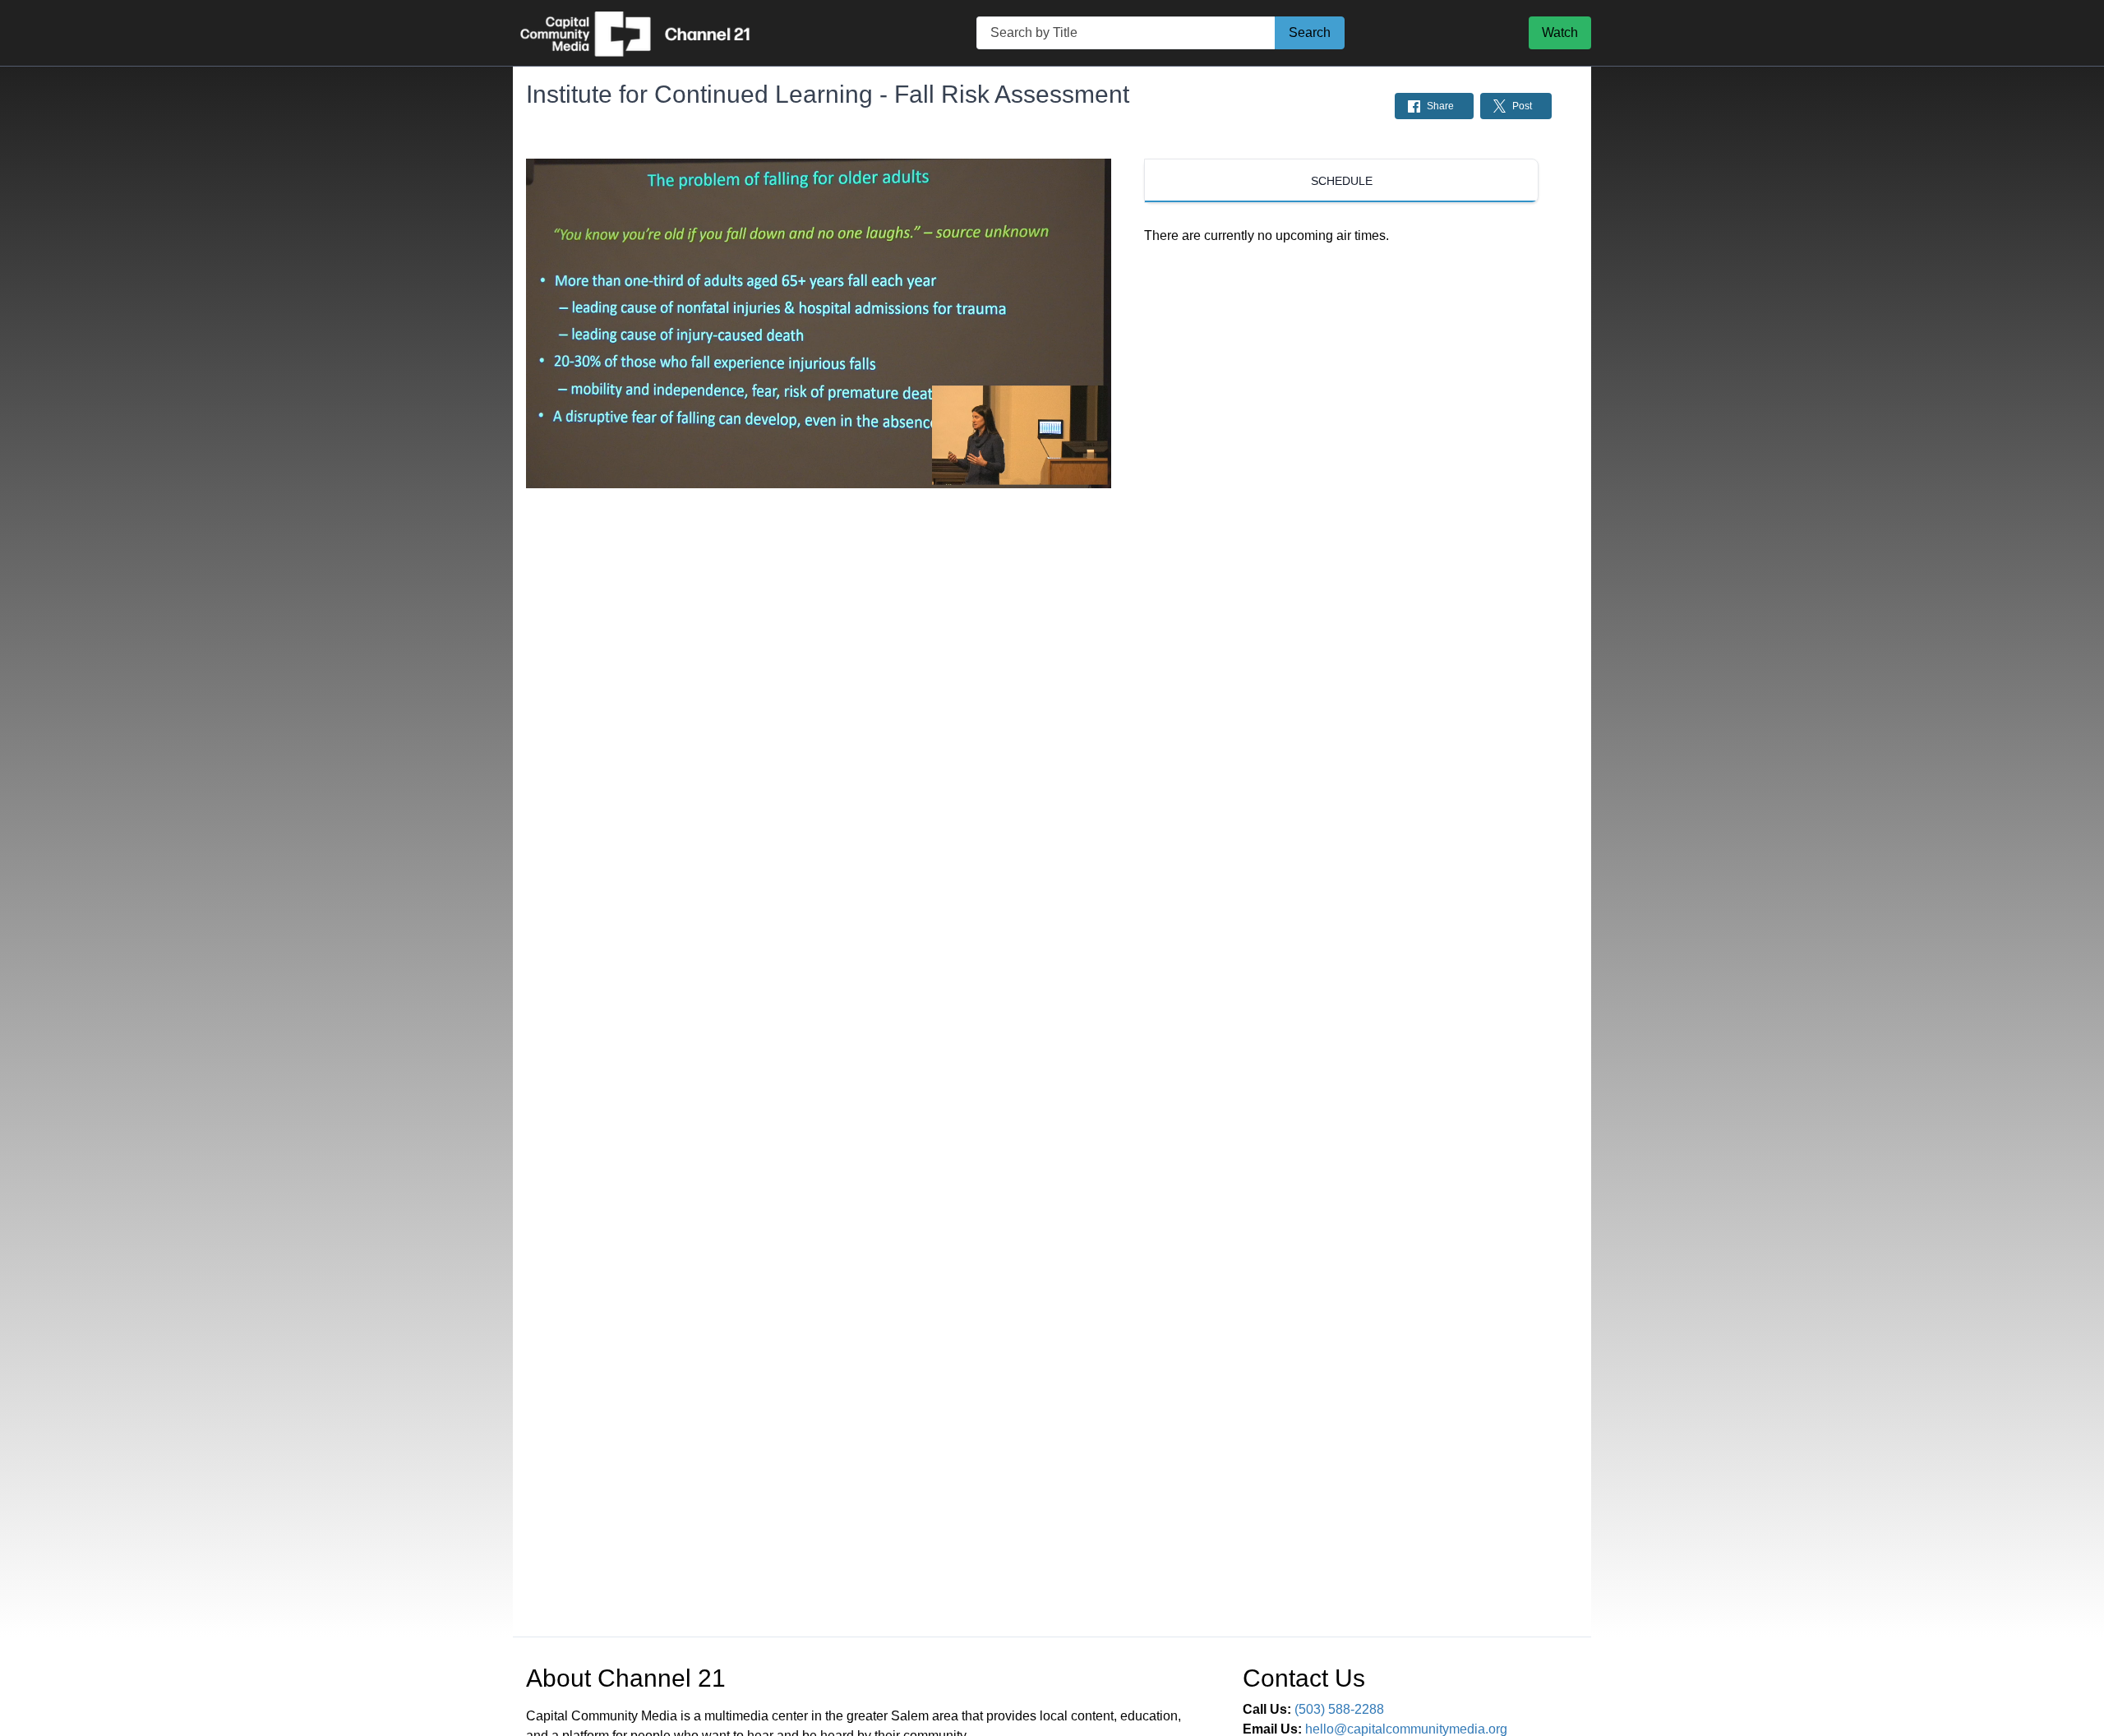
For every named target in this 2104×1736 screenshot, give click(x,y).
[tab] (1341, 181)
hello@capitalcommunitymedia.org (1406, 1729)
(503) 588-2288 (1339, 1709)
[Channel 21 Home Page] (653, 33)
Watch (1560, 32)
